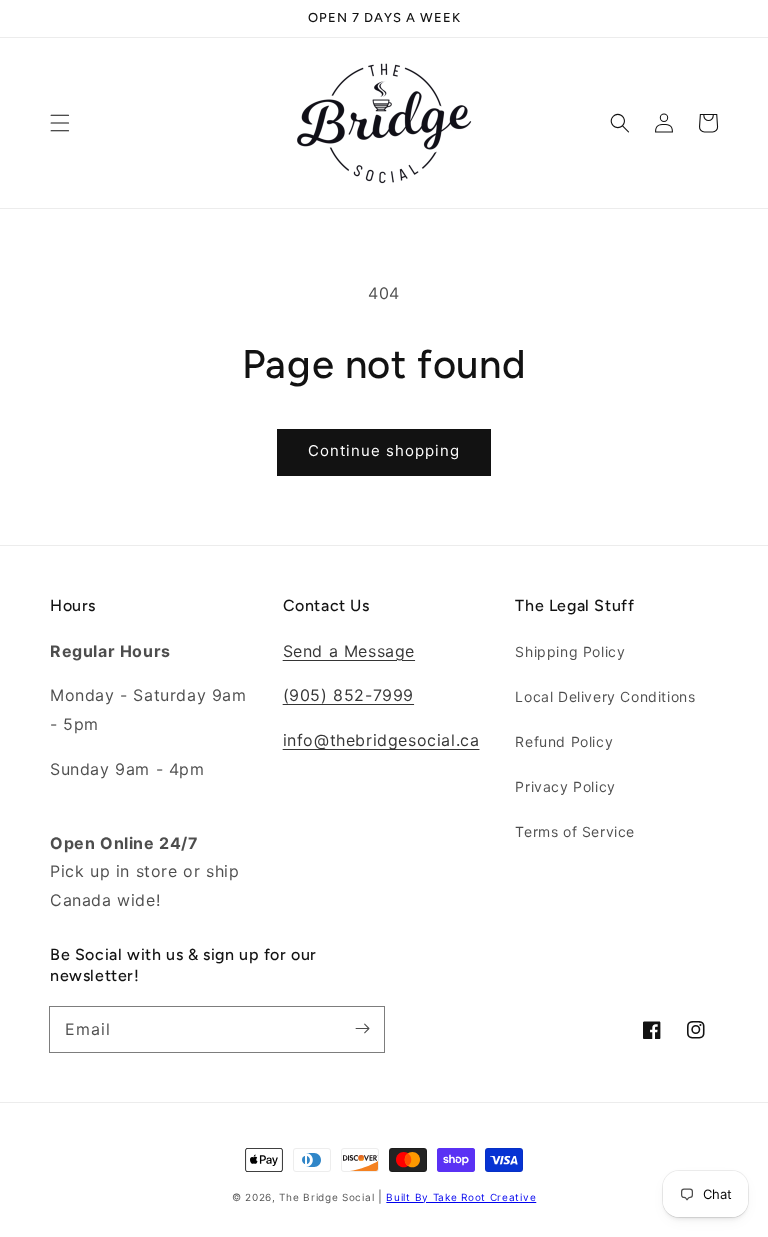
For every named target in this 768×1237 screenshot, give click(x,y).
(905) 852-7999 (348, 695)
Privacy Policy (565, 786)
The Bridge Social (326, 1197)
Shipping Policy (570, 651)
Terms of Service (575, 831)
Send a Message (349, 651)
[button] (60, 123)
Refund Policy (564, 741)
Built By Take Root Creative (461, 1197)
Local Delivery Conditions (605, 696)
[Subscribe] (362, 1029)
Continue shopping (384, 450)
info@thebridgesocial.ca (381, 740)
